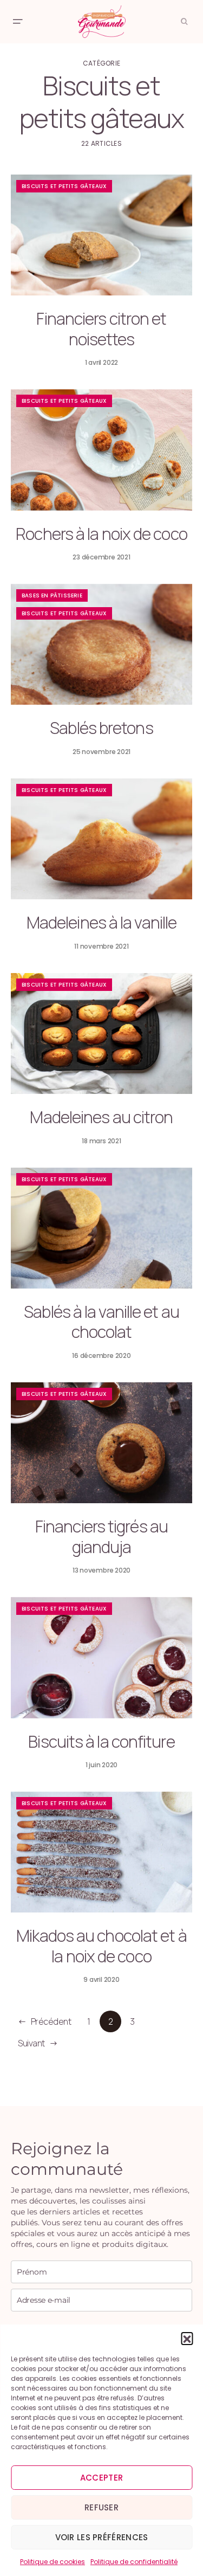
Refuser (101, 2507)
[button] (187, 2338)
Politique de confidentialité (134, 2562)
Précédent (51, 2021)
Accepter (101, 2478)
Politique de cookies (53, 2562)
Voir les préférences (102, 2537)
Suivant (31, 2043)
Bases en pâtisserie (52, 595)
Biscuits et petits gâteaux (64, 186)
